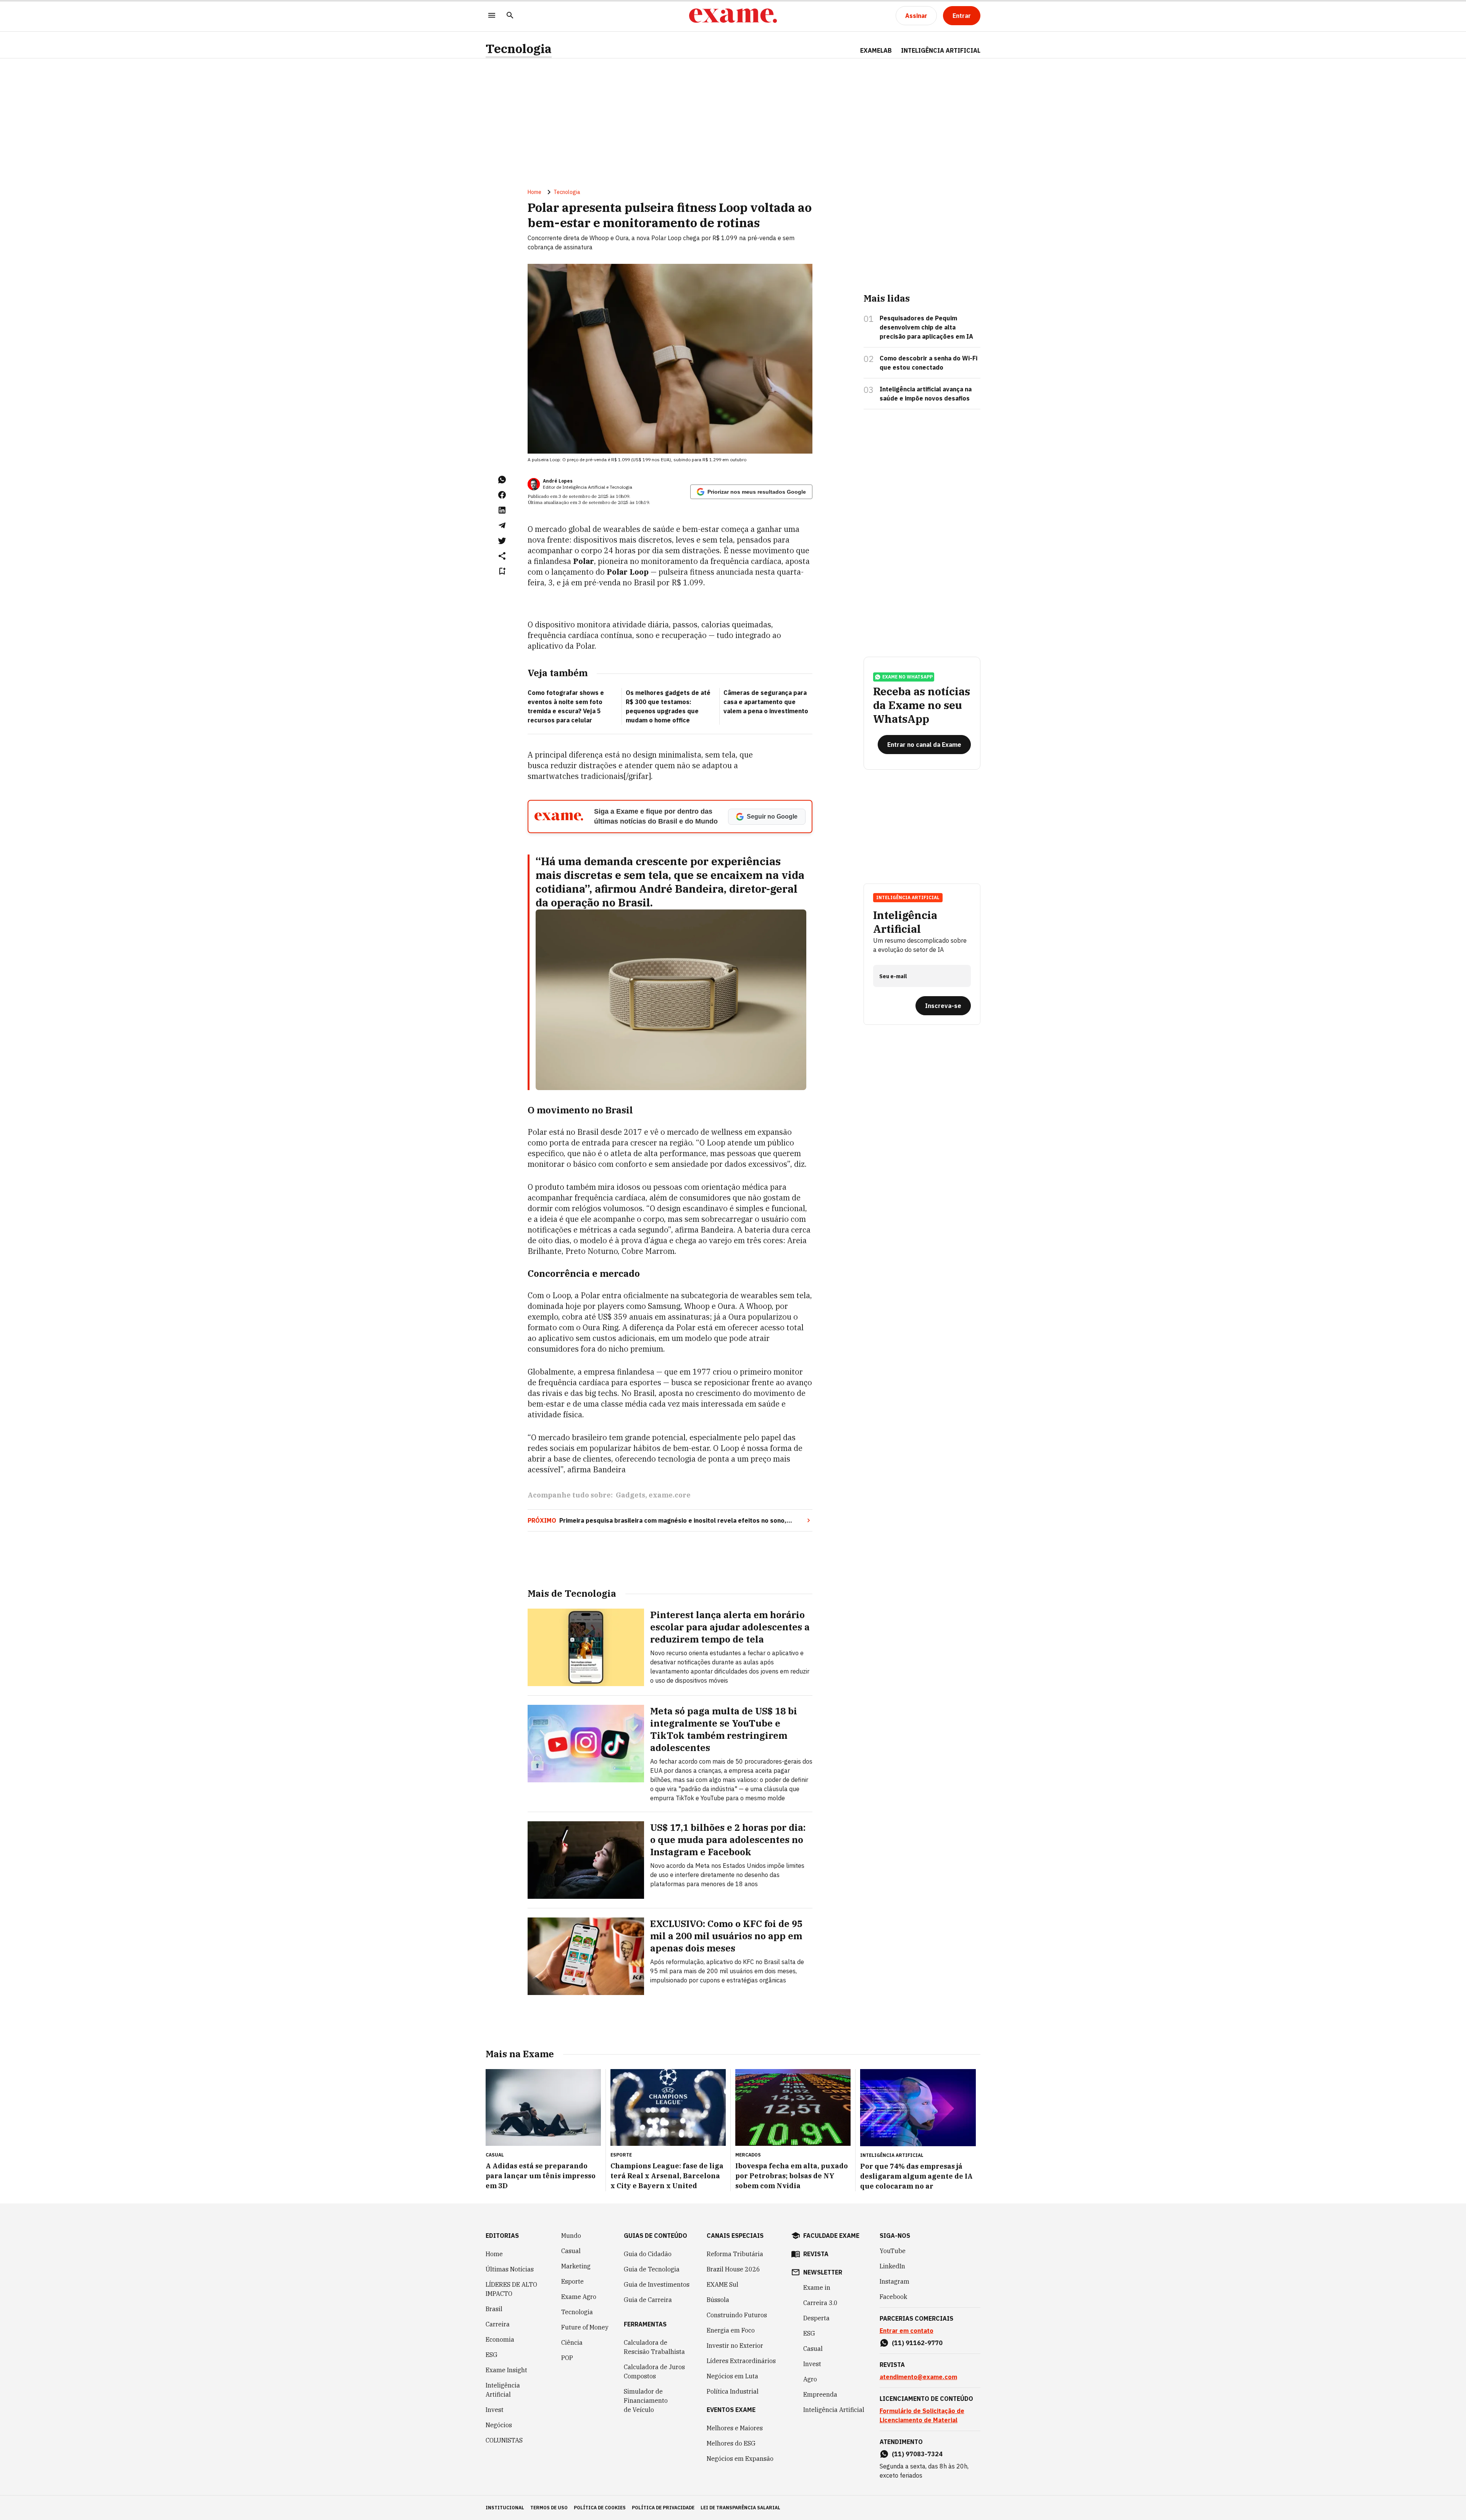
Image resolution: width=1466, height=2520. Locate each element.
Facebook (893, 2297)
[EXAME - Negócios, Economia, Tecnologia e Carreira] (733, 16)
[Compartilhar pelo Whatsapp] (502, 480)
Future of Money (585, 2327)
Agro (810, 2379)
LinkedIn (892, 2266)
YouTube (893, 2251)
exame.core (670, 1495)
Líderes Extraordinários (741, 2361)
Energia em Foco (731, 2330)
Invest (495, 2410)
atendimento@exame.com (918, 2377)
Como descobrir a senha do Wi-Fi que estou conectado (928, 363)
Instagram (894, 2281)
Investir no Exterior (735, 2346)
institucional (505, 2508)
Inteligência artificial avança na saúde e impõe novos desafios (926, 394)
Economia (500, 2339)
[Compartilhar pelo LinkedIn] (502, 510)
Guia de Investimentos (657, 2284)
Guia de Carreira (648, 2300)
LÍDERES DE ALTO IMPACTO (511, 2289)
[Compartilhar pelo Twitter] (502, 541)
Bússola (718, 2300)
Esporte (572, 2281)
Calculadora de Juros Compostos (654, 2371)
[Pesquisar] (510, 16)
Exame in (817, 2287)
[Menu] (492, 16)
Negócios (499, 2425)
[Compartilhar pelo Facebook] (502, 495)
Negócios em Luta (732, 2376)
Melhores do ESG (731, 2443)
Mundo (571, 2236)
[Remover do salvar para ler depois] (502, 571)
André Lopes (558, 481)
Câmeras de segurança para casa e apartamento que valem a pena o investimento (766, 702)
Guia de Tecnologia (652, 2269)
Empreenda (820, 2394)
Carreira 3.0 (820, 2303)
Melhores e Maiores (735, 2428)
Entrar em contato (907, 2331)
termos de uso (549, 2508)
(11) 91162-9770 (917, 2343)
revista (816, 2254)
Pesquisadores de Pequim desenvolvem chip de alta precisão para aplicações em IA (926, 327)
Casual (571, 2251)
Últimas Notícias (510, 2269)
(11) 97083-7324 (917, 2454)
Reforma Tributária (735, 2254)
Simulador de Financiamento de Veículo (646, 2400)
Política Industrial (733, 2391)
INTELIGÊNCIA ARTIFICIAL (941, 50)
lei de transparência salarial (740, 2508)
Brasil (494, 2309)
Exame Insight (506, 2370)
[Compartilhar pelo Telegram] (502, 525)
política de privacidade (663, 2508)
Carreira (498, 2324)
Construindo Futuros (737, 2315)
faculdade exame (831, 2236)
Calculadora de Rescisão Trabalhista (654, 2347)
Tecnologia (519, 49)
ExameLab (876, 50)
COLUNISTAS (504, 2440)
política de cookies (600, 2508)
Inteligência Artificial (503, 2390)
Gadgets (630, 1495)
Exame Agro (579, 2297)
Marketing (576, 2266)
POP (567, 2358)
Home (534, 192)
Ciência (572, 2342)
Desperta (816, 2318)
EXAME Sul (723, 2284)
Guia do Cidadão (648, 2254)
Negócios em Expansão (740, 2459)
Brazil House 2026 (733, 2269)
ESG (492, 2355)
